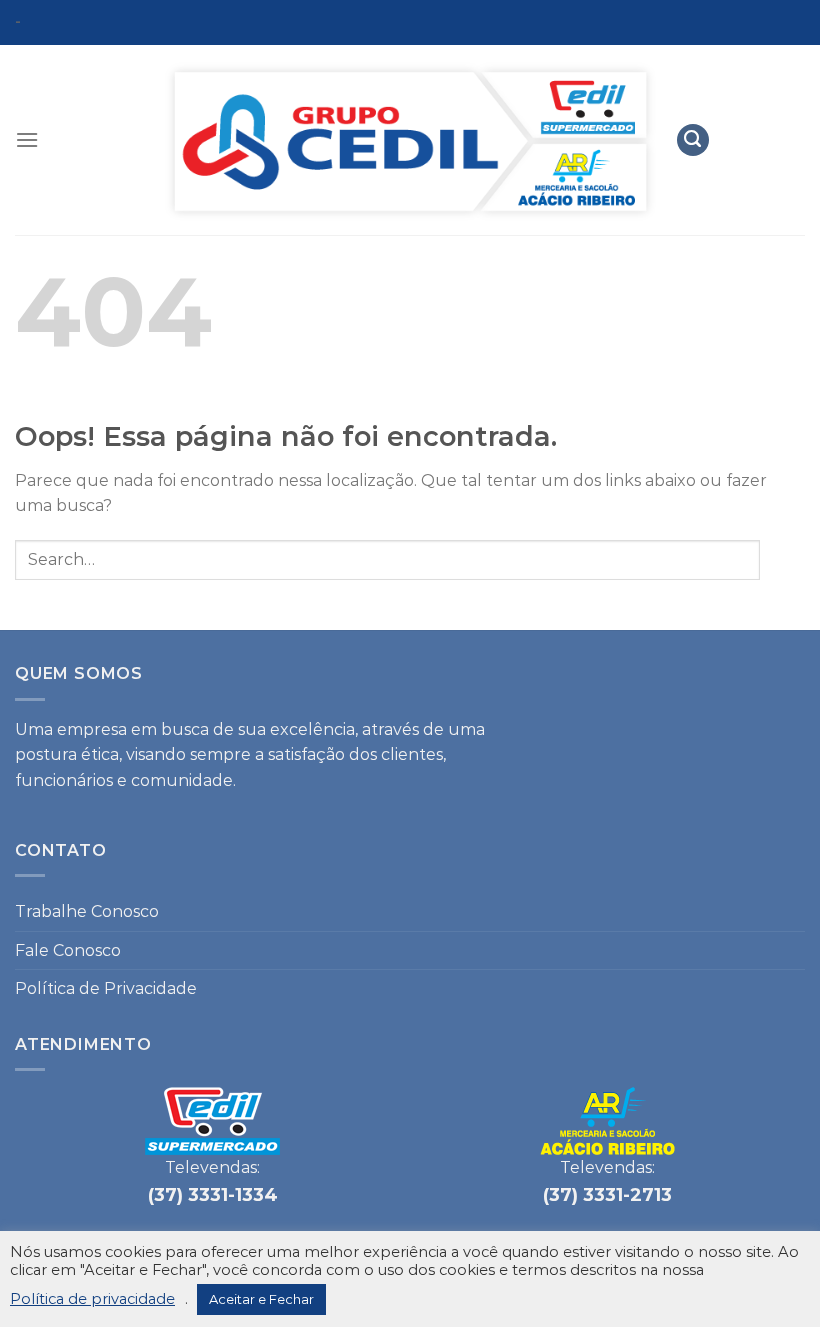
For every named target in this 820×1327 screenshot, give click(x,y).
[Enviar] (782, 559)
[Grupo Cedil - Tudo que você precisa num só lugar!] (410, 140)
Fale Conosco (68, 950)
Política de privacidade (92, 1299)
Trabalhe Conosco (87, 911)
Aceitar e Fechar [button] (261, 1299)
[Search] (693, 140)
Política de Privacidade (106, 988)
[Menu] (27, 139)
